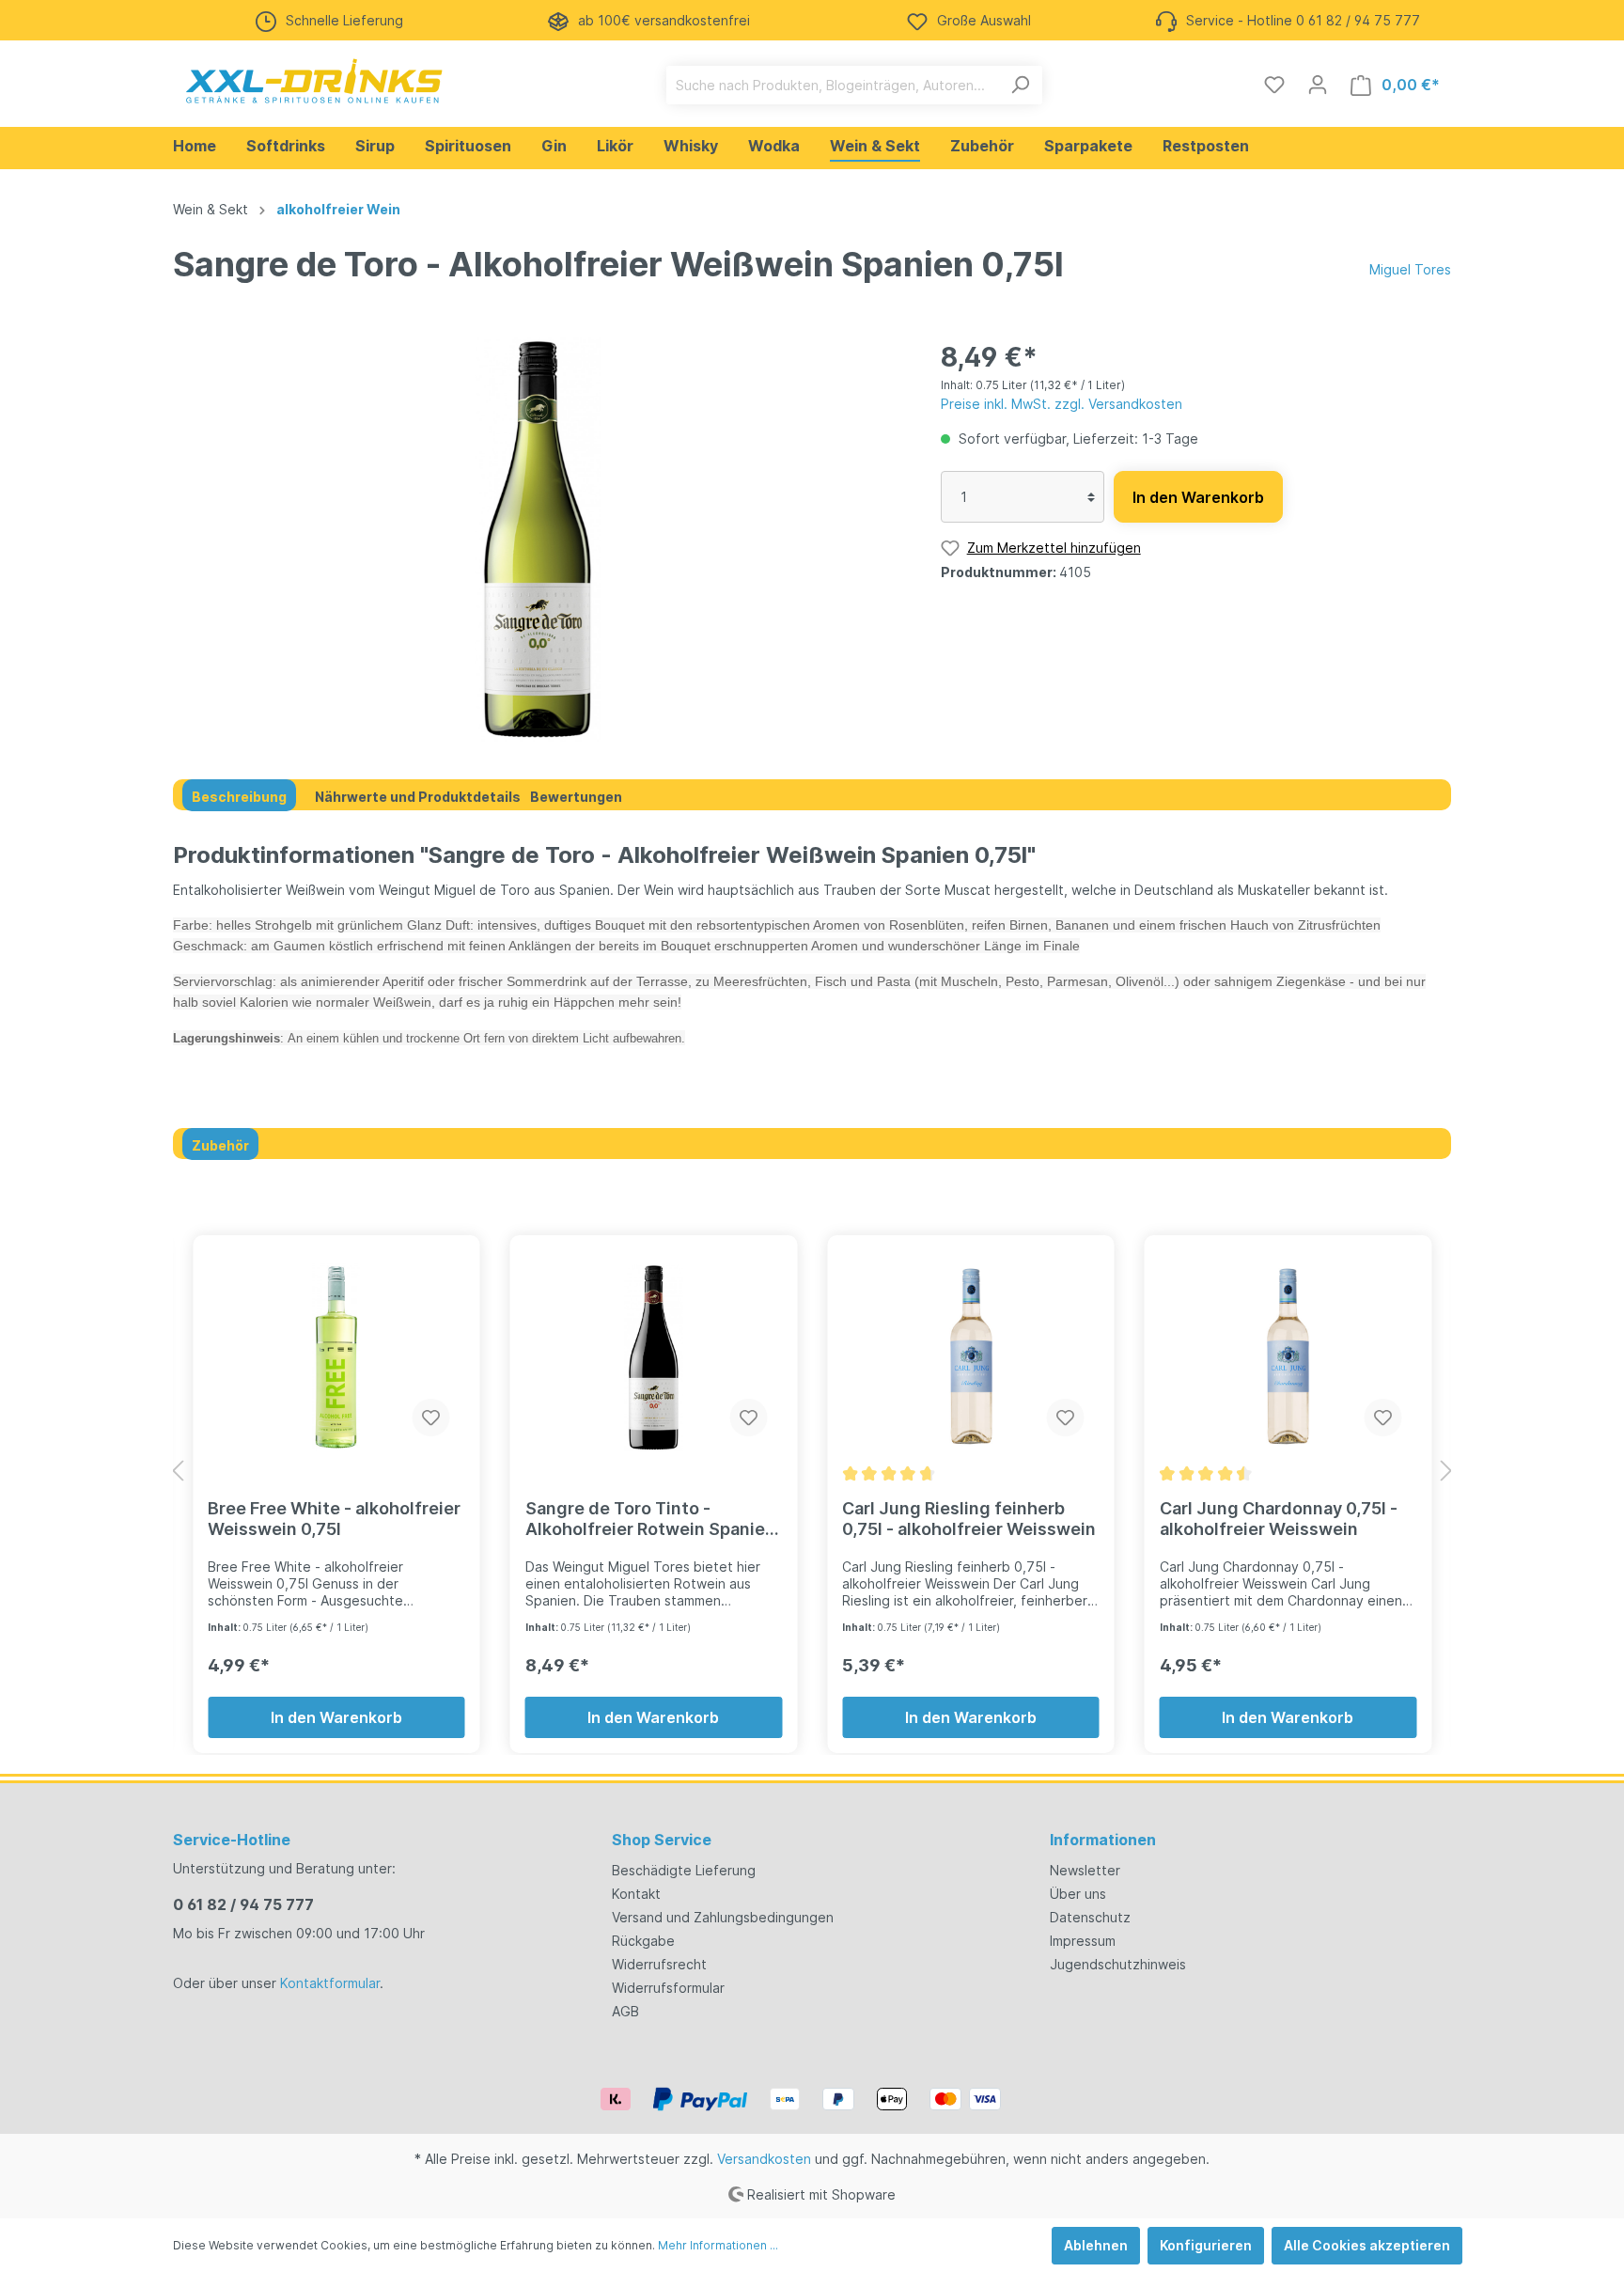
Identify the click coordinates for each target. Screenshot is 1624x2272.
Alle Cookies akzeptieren (1367, 2245)
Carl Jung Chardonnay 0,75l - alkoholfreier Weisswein (1279, 1519)
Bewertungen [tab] (576, 797)
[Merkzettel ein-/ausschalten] (431, 1418)
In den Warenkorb (1198, 497)
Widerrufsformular (668, 1988)
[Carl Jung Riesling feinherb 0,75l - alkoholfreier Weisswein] (971, 1357)
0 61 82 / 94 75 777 (243, 1904)
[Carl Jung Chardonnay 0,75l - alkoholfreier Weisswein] (1288, 1357)
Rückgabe (643, 1941)
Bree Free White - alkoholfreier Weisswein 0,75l (334, 1519)
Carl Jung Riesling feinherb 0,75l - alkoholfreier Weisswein (969, 1519)
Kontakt (636, 1894)
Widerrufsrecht (659, 1964)
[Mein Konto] (1318, 85)
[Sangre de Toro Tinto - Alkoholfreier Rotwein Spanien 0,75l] (654, 1357)
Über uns (1078, 1894)
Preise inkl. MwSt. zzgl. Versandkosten (1062, 404)
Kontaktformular (330, 1983)
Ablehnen (1096, 2245)
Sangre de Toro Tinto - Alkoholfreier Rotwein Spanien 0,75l (650, 1519)
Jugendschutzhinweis (1118, 1964)
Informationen (1103, 1840)
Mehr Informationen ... (718, 2245)
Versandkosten (764, 2159)
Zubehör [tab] (220, 1145)
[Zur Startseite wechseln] (314, 81)
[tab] (239, 795)
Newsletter (1085, 1870)
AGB (625, 2011)
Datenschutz (1090, 1917)
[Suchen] (1020, 85)
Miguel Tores (1410, 269)
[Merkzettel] (1274, 85)
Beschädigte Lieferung (684, 1870)
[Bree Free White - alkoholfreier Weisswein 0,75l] (336, 1357)
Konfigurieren (1206, 2245)
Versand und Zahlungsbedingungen (723, 1917)
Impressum (1083, 1941)
